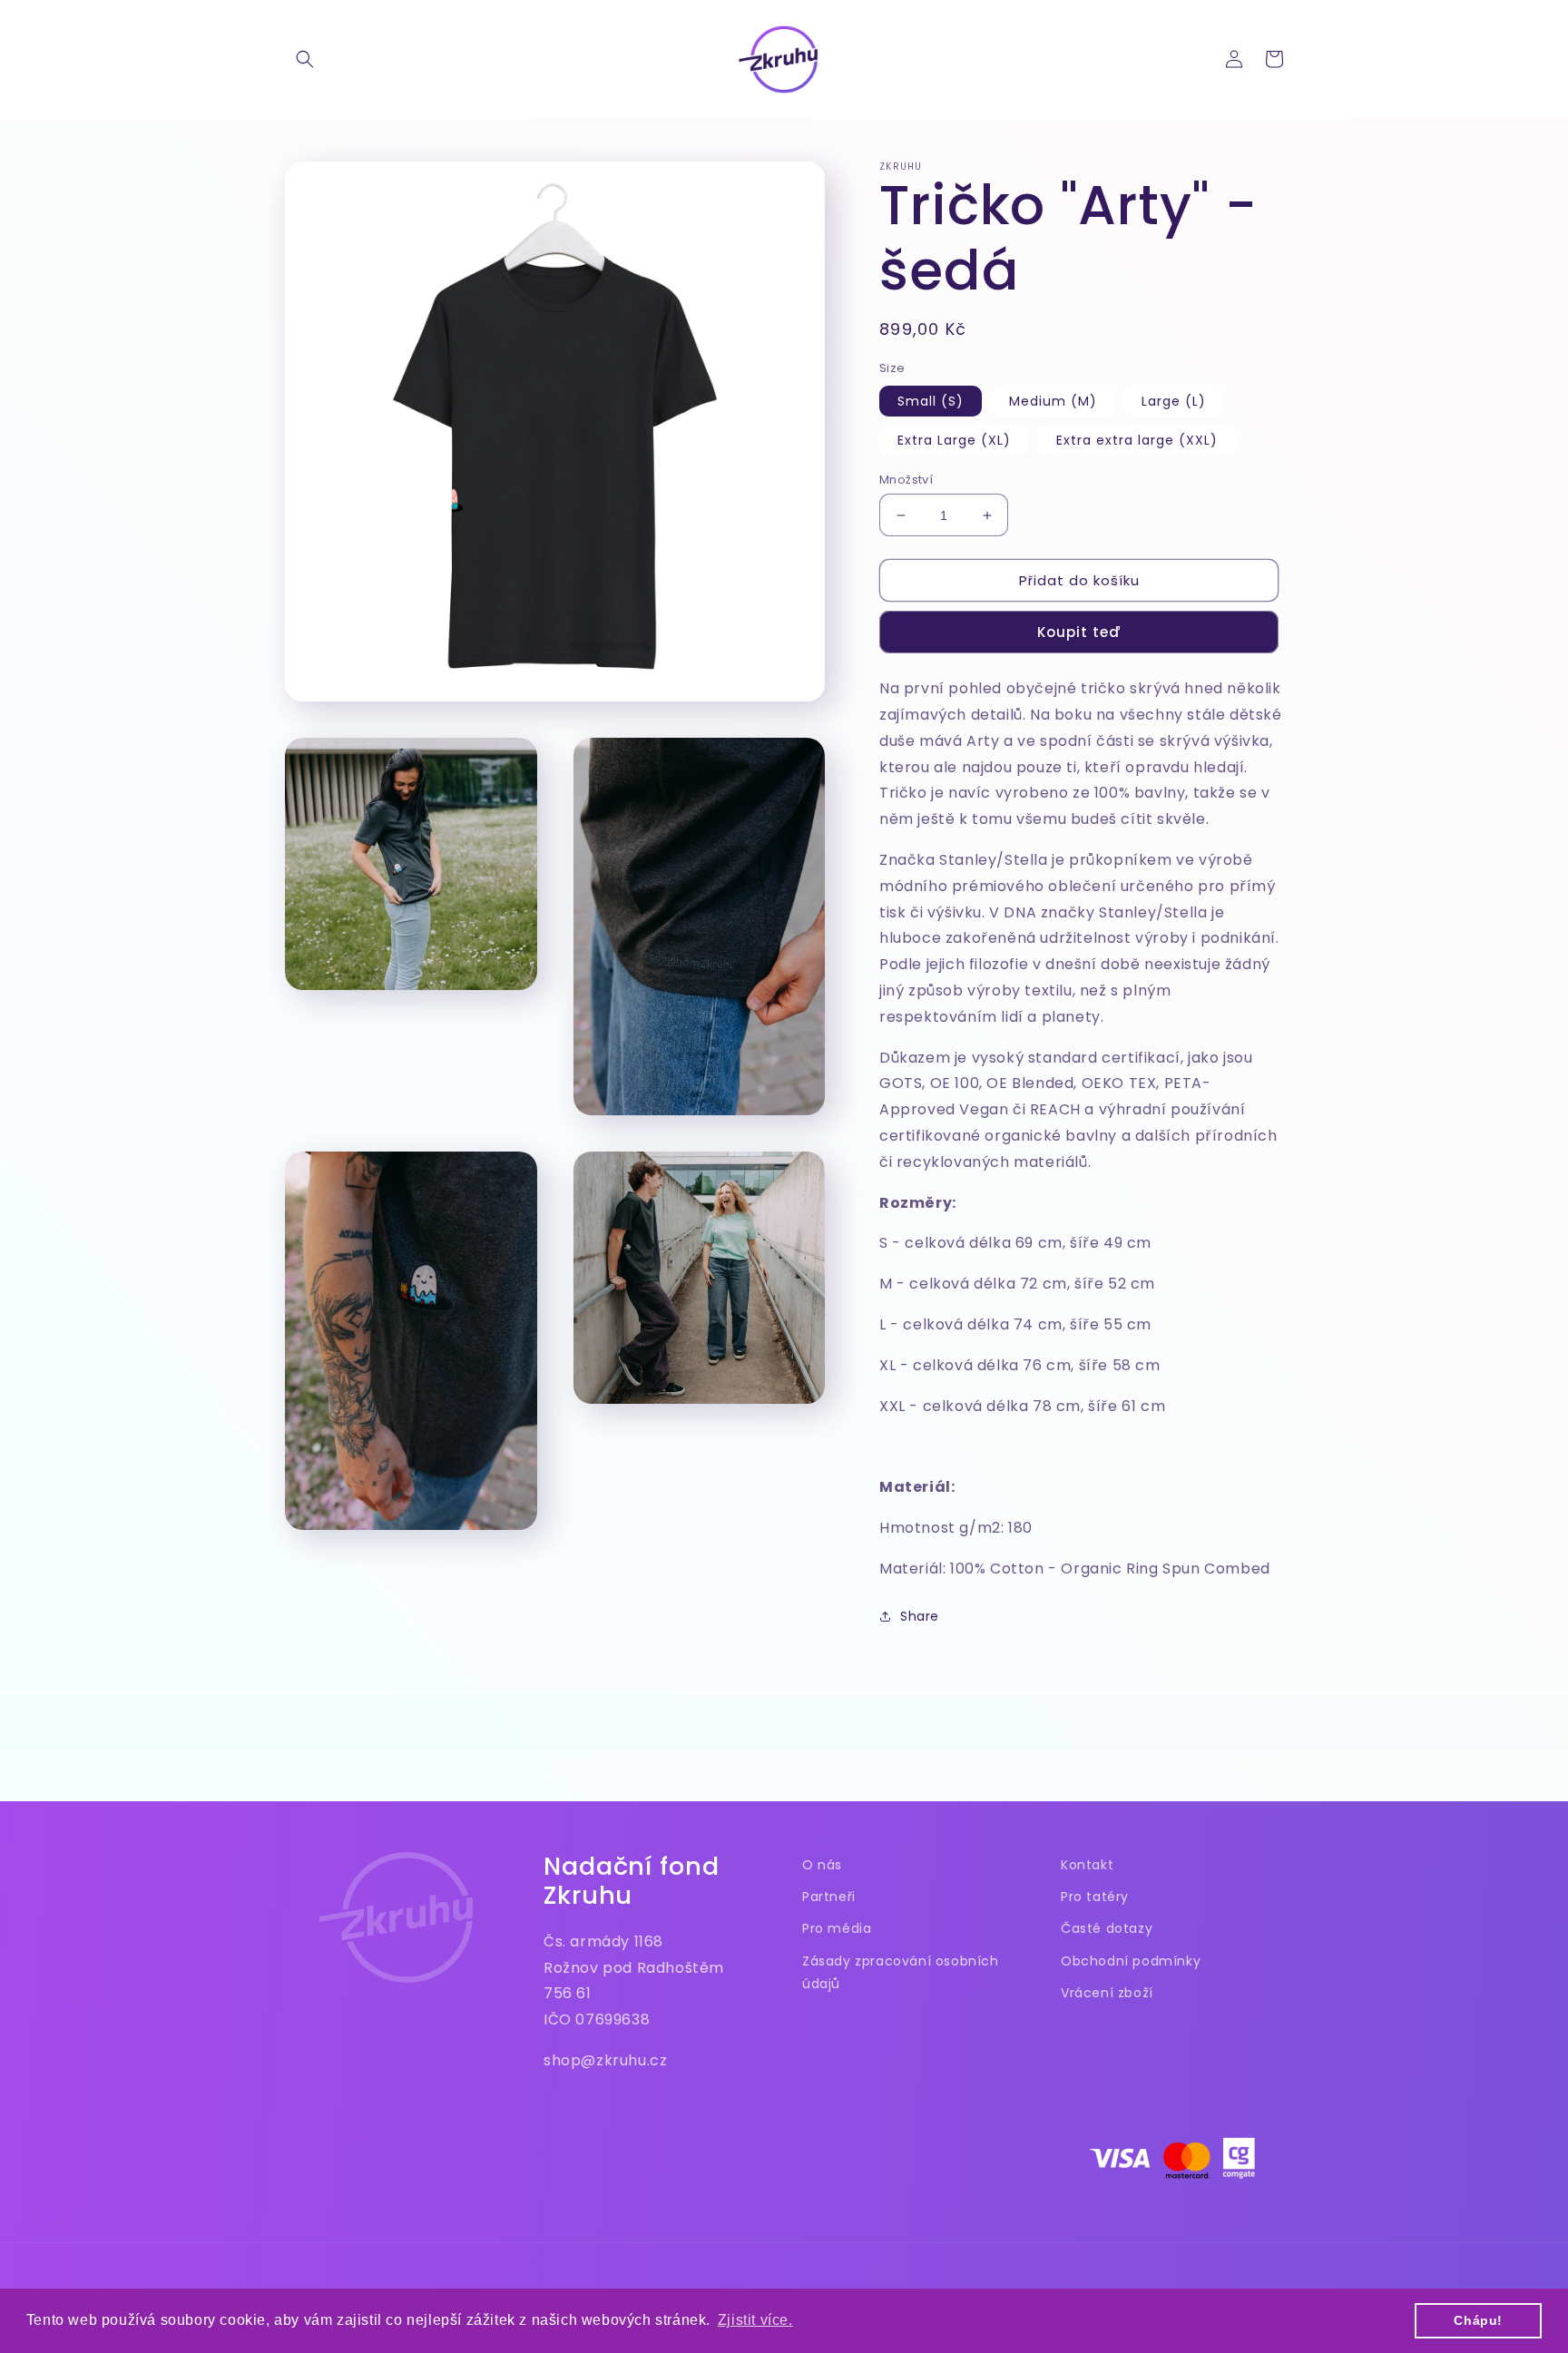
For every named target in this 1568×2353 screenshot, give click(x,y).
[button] (305, 59)
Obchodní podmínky (1131, 1961)
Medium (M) (1053, 401)
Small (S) (931, 401)
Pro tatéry (1095, 1897)
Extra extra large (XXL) (1137, 440)
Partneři (829, 1897)
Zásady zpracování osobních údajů (901, 1972)
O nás (822, 1865)
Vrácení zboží (1107, 1993)
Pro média (837, 1928)
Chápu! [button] (1478, 2320)
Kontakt (1087, 1865)
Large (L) (1174, 401)
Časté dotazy (1107, 1928)
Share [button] (920, 1616)
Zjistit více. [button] (755, 2320)
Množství (906, 480)
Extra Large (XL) (954, 440)
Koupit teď (1079, 632)
